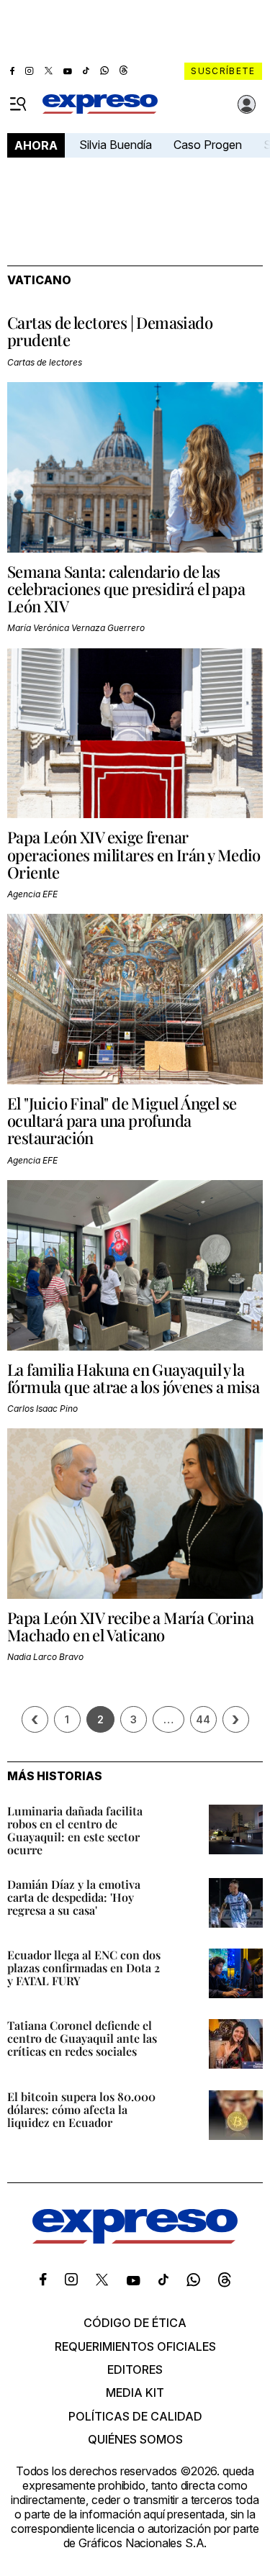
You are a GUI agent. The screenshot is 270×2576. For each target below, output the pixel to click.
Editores (135, 2369)
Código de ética (135, 2323)
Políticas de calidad (135, 2416)
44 (203, 1719)
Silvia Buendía (116, 145)
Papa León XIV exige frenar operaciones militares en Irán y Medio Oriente (134, 854)
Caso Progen (208, 145)
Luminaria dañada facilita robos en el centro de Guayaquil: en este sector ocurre (75, 1830)
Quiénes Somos (135, 2439)
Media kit (135, 2393)
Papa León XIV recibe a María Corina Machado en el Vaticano (130, 1626)
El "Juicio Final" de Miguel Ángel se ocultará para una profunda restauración (122, 1120)
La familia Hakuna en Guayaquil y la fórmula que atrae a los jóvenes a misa (133, 1378)
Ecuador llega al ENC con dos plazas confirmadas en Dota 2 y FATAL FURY (84, 1968)
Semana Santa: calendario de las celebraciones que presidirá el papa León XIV (126, 589)
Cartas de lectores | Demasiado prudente (110, 331)
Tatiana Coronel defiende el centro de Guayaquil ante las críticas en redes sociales (82, 2038)
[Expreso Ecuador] (135, 2239)
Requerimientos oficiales (135, 2346)
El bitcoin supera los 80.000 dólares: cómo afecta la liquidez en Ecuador (81, 2109)
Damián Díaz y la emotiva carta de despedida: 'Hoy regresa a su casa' (74, 1897)
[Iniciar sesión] (247, 104)
